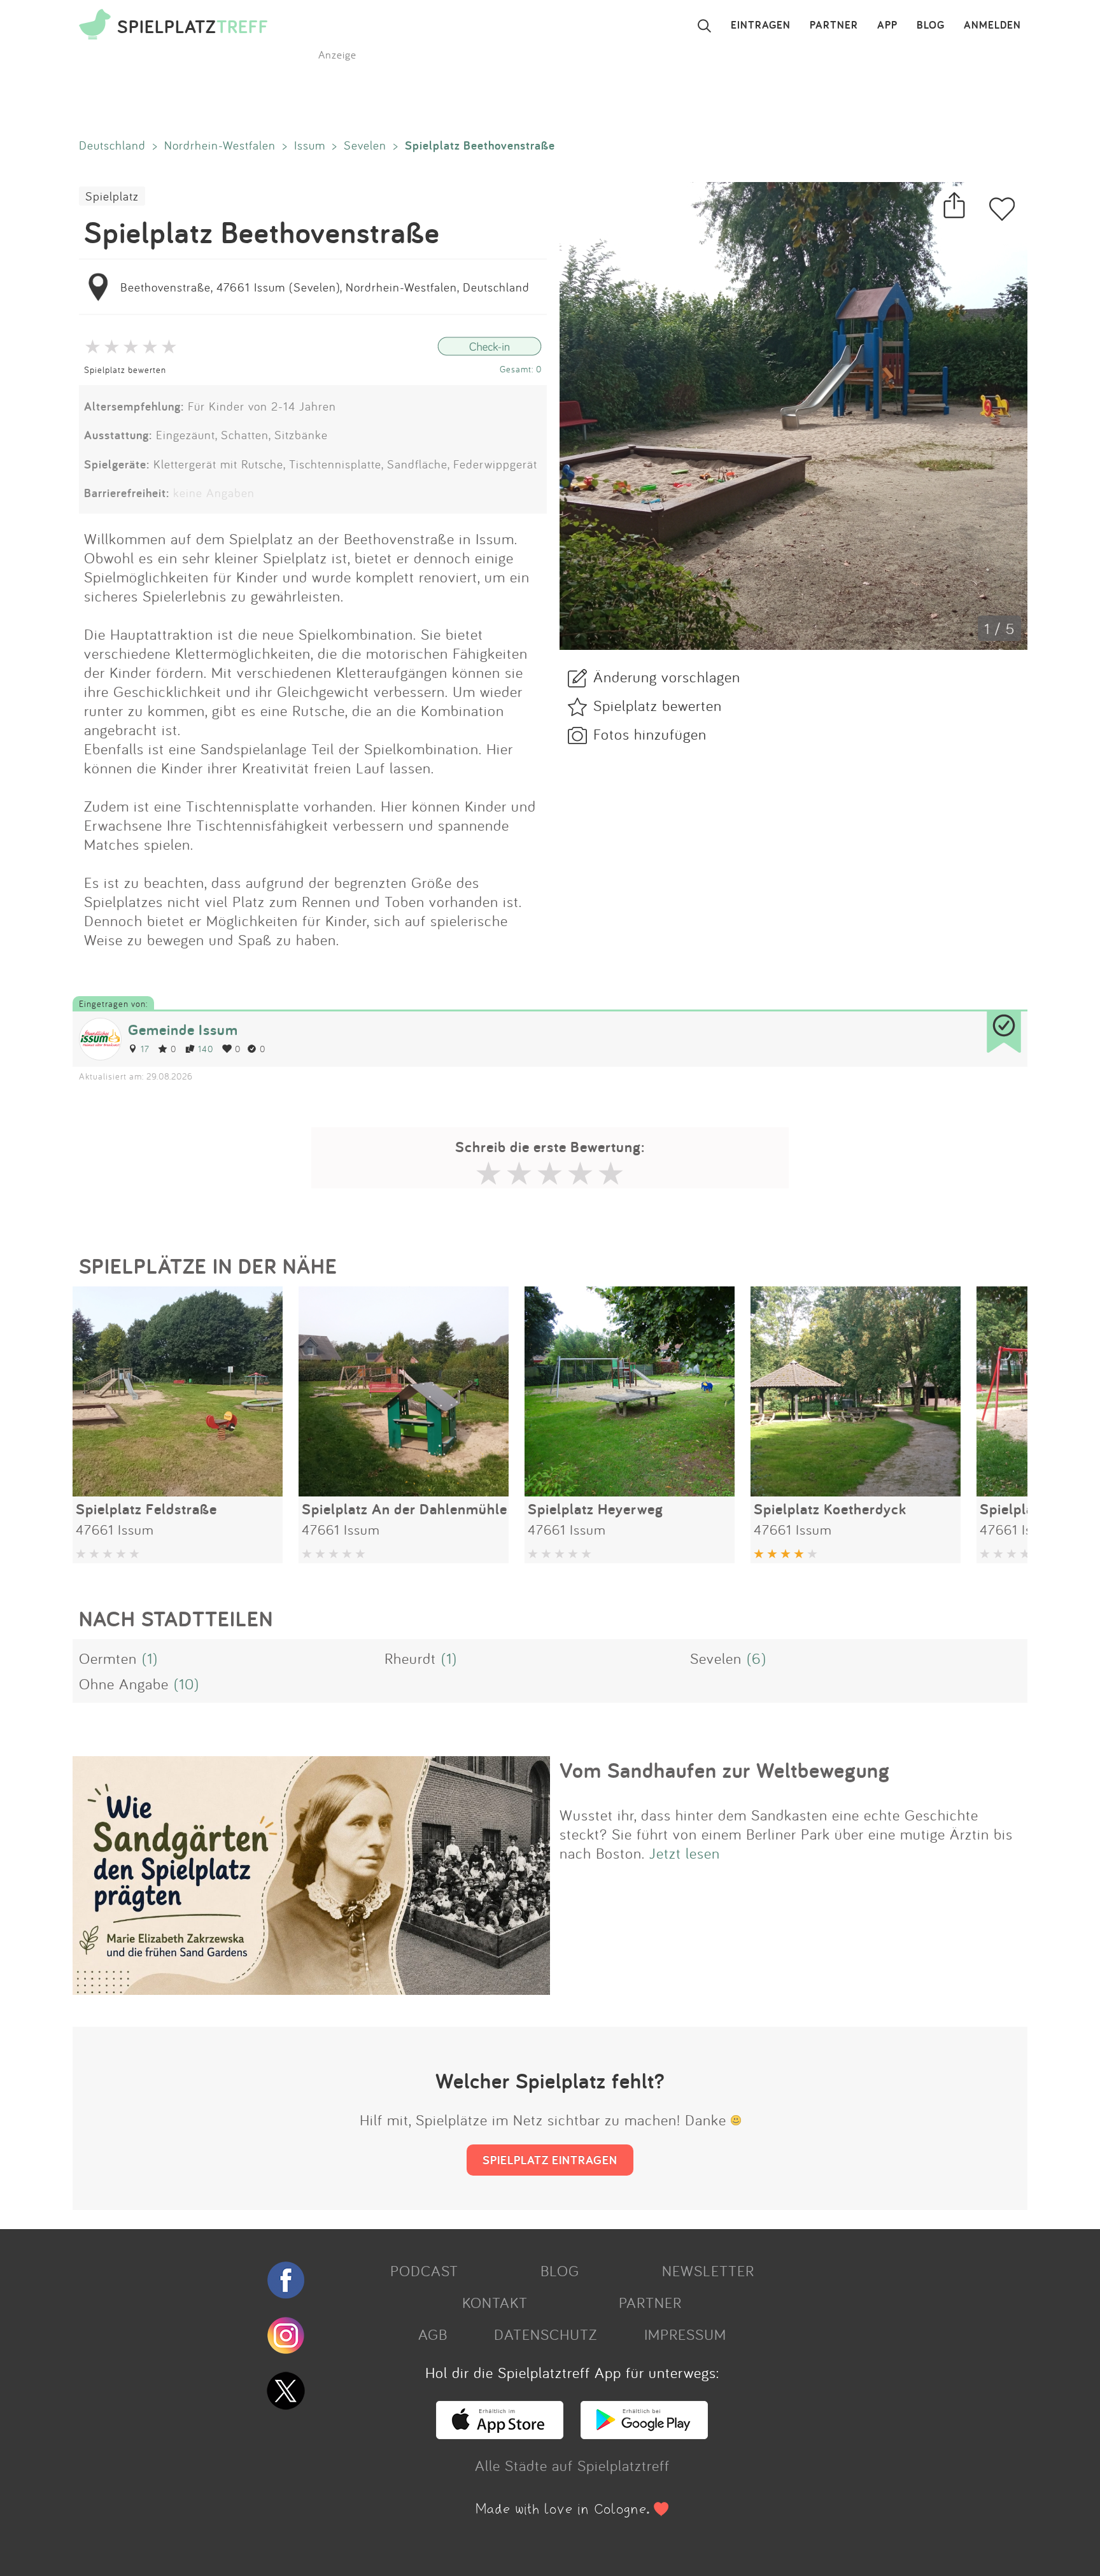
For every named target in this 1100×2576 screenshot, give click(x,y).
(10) (187, 1684)
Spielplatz (112, 196)
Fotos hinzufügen (650, 734)
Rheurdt (410, 1658)
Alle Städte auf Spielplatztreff (572, 2465)
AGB (433, 2334)
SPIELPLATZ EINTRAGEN (550, 2160)
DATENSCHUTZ (546, 2334)
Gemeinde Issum (183, 1030)
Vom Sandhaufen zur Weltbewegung (725, 1770)
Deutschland (112, 145)
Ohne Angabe (124, 1684)
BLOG (931, 25)
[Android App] (644, 2433)
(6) (757, 1658)
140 (206, 1049)
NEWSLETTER (708, 2270)
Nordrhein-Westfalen (220, 145)
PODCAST (424, 2270)
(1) (150, 1658)
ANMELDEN (992, 25)
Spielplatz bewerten (125, 370)
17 (145, 1049)
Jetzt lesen (685, 1853)
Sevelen (365, 145)
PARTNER (834, 25)
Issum (310, 145)
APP (887, 25)
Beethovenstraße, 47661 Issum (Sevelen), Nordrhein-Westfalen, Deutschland (325, 287)
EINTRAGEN (761, 25)
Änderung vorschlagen (667, 677)
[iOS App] (500, 2433)
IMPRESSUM (685, 2334)
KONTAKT (495, 2302)
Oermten (108, 1658)
